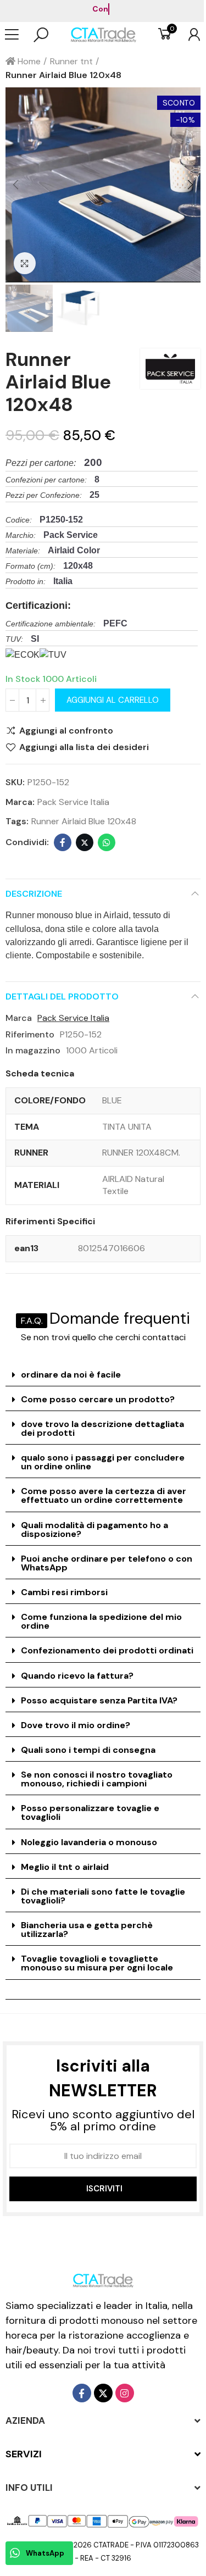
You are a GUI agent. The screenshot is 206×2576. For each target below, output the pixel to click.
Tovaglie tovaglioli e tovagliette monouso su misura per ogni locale (97, 1963)
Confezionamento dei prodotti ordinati (107, 1650)
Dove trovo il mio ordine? (76, 1725)
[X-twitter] (103, 2393)
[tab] (103, 1375)
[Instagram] (125, 2393)
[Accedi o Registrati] (189, 35)
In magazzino (33, 1050)
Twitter (85, 842)
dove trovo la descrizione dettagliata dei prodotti (102, 1428)
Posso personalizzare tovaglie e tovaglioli (90, 1812)
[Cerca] (41, 35)
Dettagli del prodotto (62, 996)
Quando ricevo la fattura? (77, 1676)
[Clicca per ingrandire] (25, 263)
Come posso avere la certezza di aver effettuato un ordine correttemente (104, 1495)
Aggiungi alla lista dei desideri (84, 747)
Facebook (63, 842)
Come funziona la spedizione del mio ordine (101, 1621)
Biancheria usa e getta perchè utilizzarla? (87, 1930)
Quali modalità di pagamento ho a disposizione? (94, 1529)
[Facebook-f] (82, 2393)
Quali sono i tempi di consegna (88, 1750)
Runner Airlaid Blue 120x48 (84, 821)
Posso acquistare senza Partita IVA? (99, 1700)
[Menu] (17, 35)
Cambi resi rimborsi (64, 1592)
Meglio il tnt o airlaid (65, 1867)
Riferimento (30, 1034)
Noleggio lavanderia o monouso (89, 1842)
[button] (16, 185)
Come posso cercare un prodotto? (98, 1399)
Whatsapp (107, 842)
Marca (19, 1018)
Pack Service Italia (73, 802)
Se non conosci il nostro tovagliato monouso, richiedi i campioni (97, 1779)
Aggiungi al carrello (113, 700)
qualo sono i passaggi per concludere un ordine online (103, 1462)
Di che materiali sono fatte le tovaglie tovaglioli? (103, 1896)
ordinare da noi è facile (71, 1375)
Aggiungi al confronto (66, 731)
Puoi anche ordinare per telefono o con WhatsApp (107, 1563)
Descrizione (34, 894)
